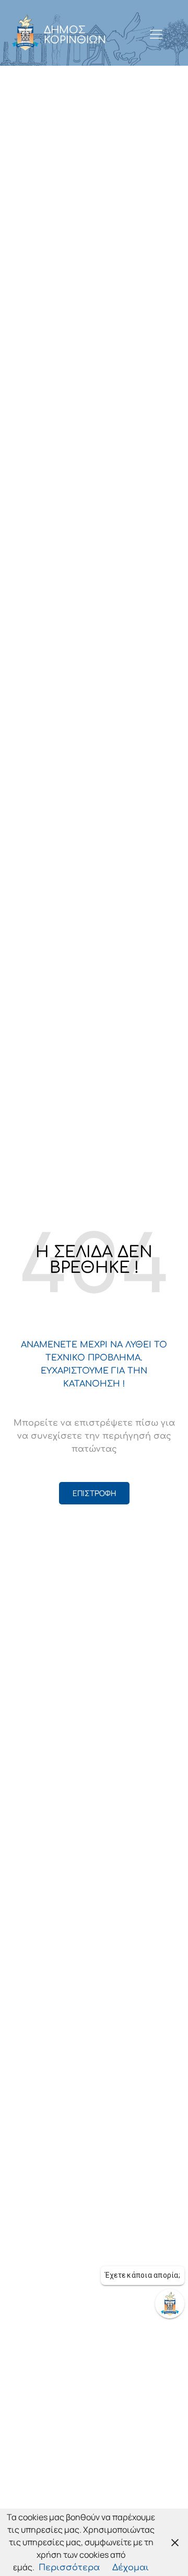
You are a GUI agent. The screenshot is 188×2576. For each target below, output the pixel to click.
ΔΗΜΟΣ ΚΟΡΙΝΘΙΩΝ (75, 35)
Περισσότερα (69, 2568)
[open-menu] (156, 35)
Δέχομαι (131, 2568)
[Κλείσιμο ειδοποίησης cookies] (175, 2542)
